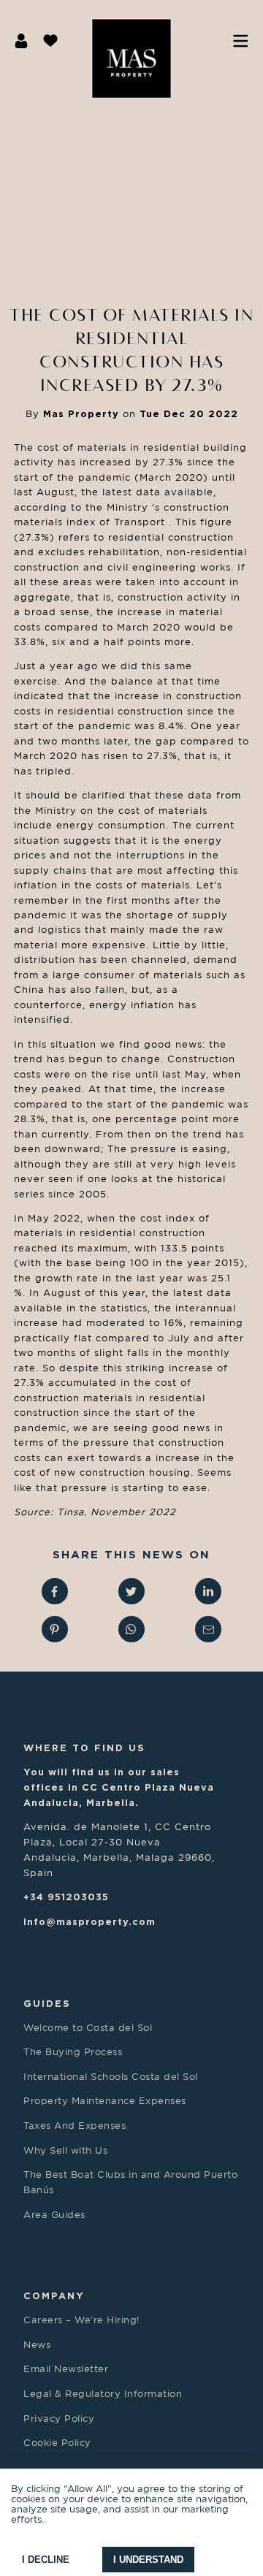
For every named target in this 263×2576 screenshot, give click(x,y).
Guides (47, 2003)
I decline (46, 2560)
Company (54, 2295)
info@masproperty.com (89, 1921)
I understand (148, 2560)
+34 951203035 (66, 1897)
